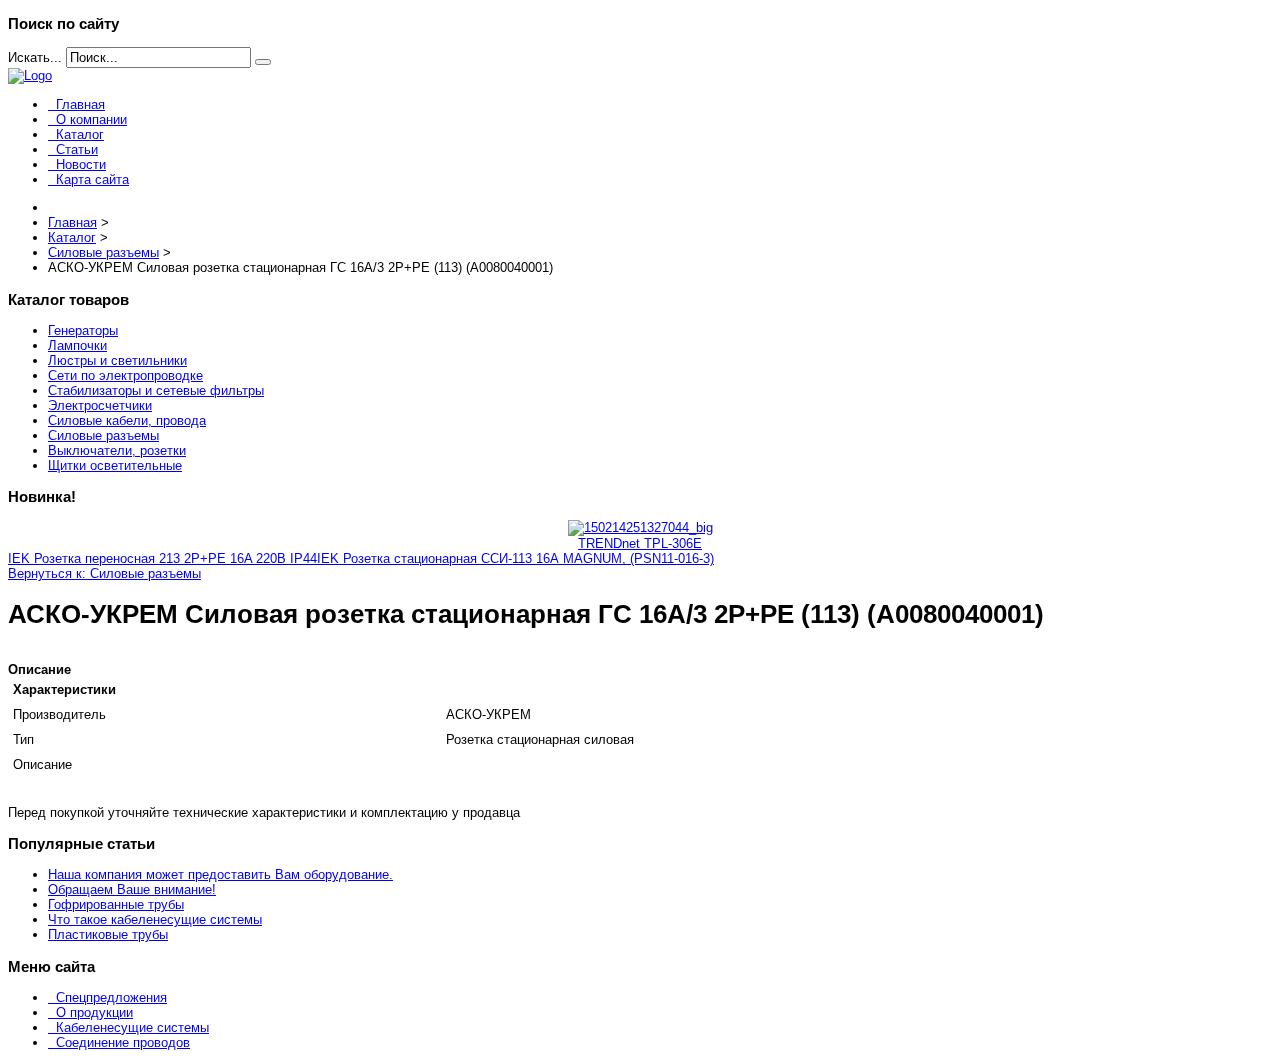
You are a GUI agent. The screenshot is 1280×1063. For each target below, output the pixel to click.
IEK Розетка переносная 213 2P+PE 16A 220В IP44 (162, 558)
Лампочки (77, 345)
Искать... (35, 57)
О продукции (94, 1012)
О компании (91, 119)
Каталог (80, 134)
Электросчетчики (100, 405)
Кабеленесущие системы (132, 1027)
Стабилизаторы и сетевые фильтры (156, 390)
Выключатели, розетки (117, 450)
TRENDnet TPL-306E (640, 543)
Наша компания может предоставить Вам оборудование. (220, 874)
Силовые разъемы (103, 435)
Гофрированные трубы (116, 904)
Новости (81, 164)
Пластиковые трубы (108, 934)
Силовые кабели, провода (127, 420)
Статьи (77, 149)
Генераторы (83, 330)
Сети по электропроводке (125, 375)
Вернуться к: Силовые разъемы (104, 573)
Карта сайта (92, 179)
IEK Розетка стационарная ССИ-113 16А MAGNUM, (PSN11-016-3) (515, 558)
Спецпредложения (111, 997)
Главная (80, 104)
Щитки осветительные (115, 465)
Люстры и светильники (117, 360)
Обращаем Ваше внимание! (132, 889)
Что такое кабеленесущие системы (155, 919)
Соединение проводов (123, 1042)
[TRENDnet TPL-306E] (640, 527)
